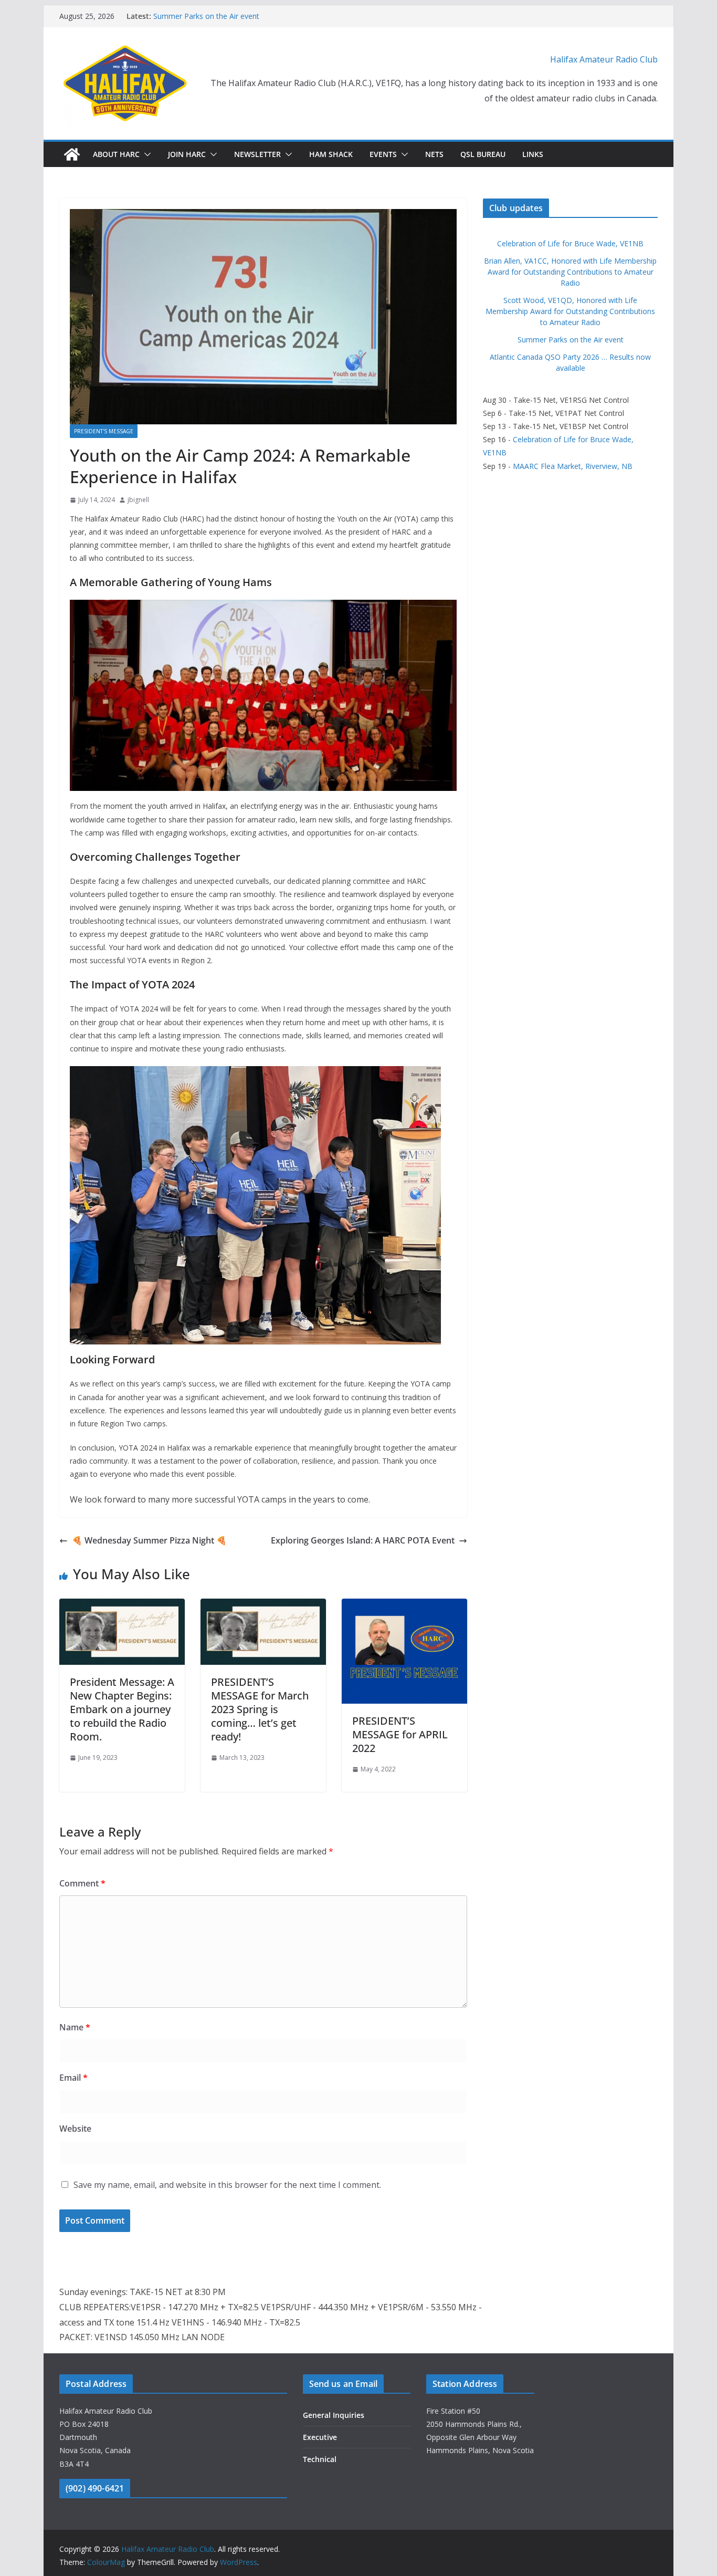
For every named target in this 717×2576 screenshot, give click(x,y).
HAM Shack (331, 154)
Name (75, 2027)
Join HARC (187, 154)
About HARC (116, 154)
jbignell (138, 500)
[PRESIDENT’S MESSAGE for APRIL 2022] (404, 1606)
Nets (434, 154)
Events (383, 154)
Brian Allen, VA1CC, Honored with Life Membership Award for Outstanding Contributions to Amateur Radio (570, 272)
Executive (320, 2437)
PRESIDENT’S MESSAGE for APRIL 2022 (400, 1734)
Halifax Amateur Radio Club (604, 59)
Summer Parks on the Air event (206, 16)
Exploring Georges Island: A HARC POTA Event (363, 1540)
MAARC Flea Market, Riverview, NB (573, 466)
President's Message (104, 431)
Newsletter (257, 154)
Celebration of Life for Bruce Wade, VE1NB (570, 243)
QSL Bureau (483, 154)
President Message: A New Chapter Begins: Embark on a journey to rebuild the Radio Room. (122, 1709)
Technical (320, 2459)
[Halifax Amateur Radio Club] (72, 154)
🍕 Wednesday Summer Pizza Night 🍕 (149, 1540)
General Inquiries (334, 2415)
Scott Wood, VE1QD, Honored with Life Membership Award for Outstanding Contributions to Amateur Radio (570, 311)
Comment (82, 1883)
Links (533, 154)
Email (73, 2078)
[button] (145, 154)
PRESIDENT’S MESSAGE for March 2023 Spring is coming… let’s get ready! (260, 1709)
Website (75, 2129)
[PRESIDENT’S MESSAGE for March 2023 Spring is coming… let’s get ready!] (263, 1606)
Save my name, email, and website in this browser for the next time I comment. (227, 2185)
